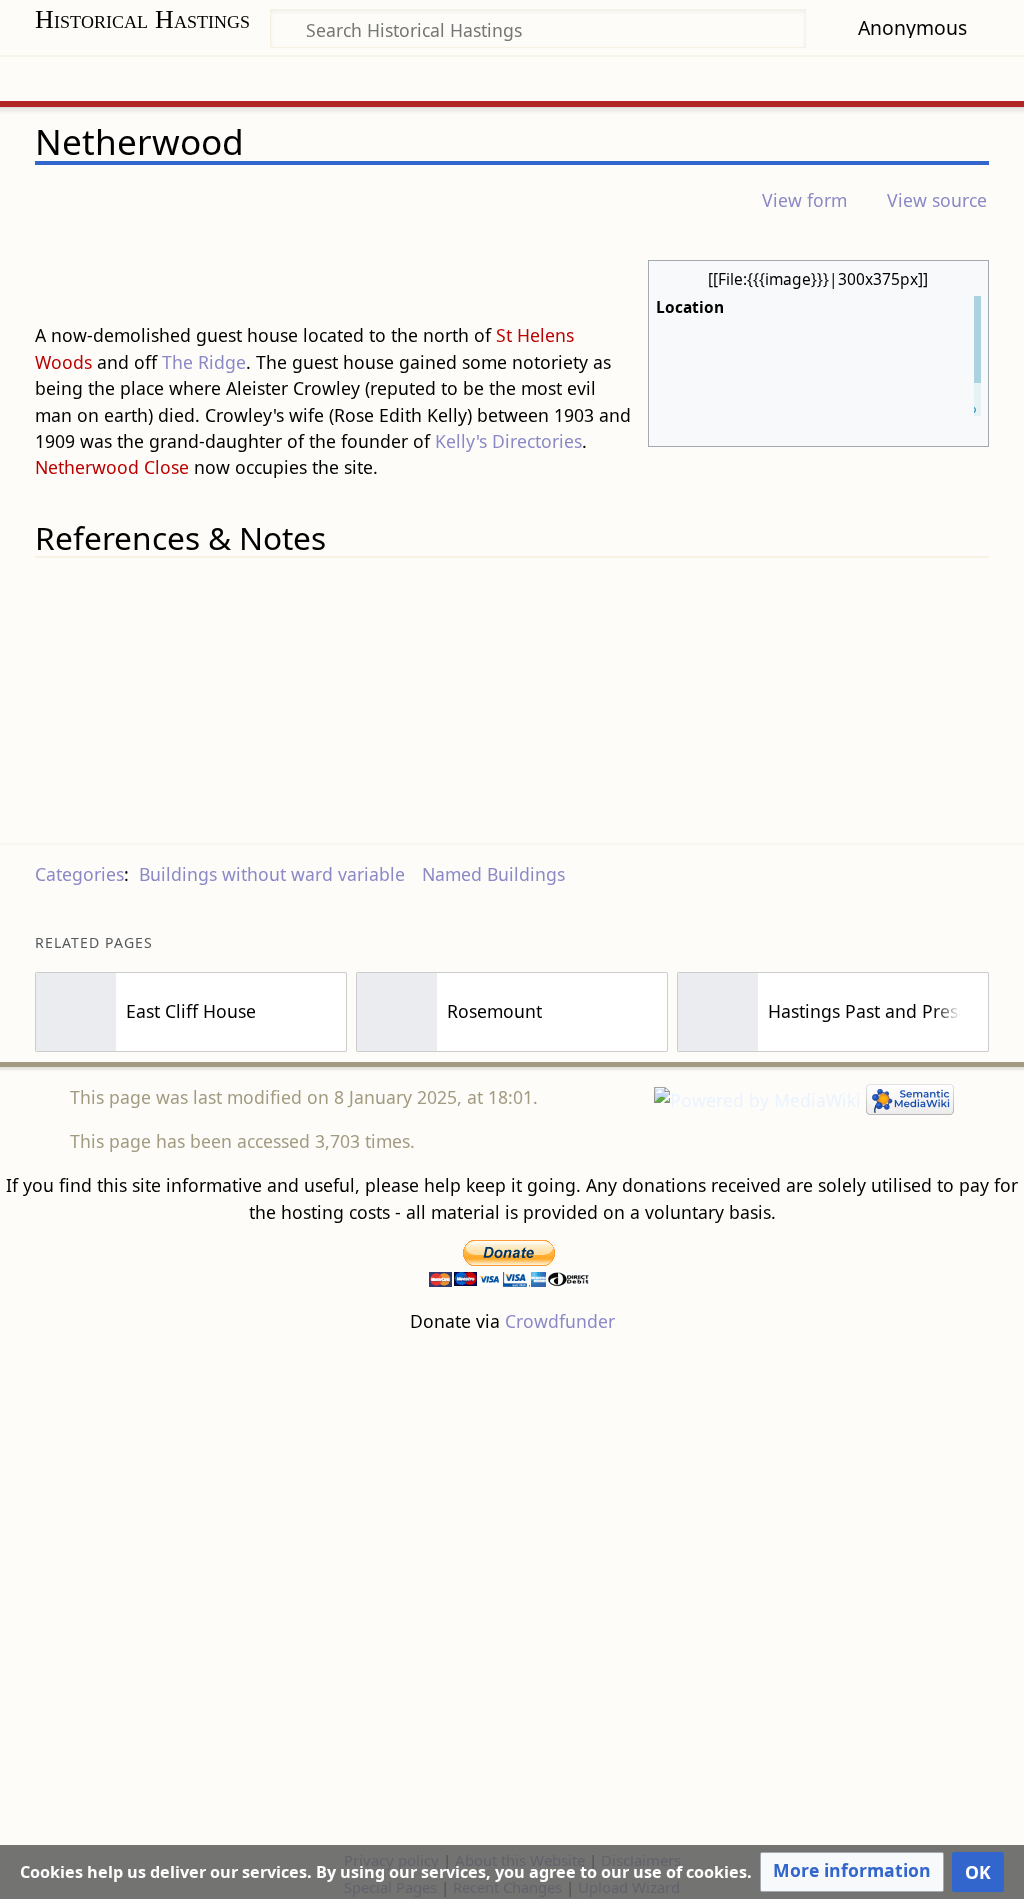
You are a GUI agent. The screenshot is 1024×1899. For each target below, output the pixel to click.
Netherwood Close (112, 467)
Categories (79, 874)
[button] (852, 1872)
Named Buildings (493, 874)
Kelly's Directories (508, 441)
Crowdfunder (560, 1321)
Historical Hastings (142, 19)
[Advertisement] (512, 1590)
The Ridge (204, 362)
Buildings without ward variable (272, 874)
